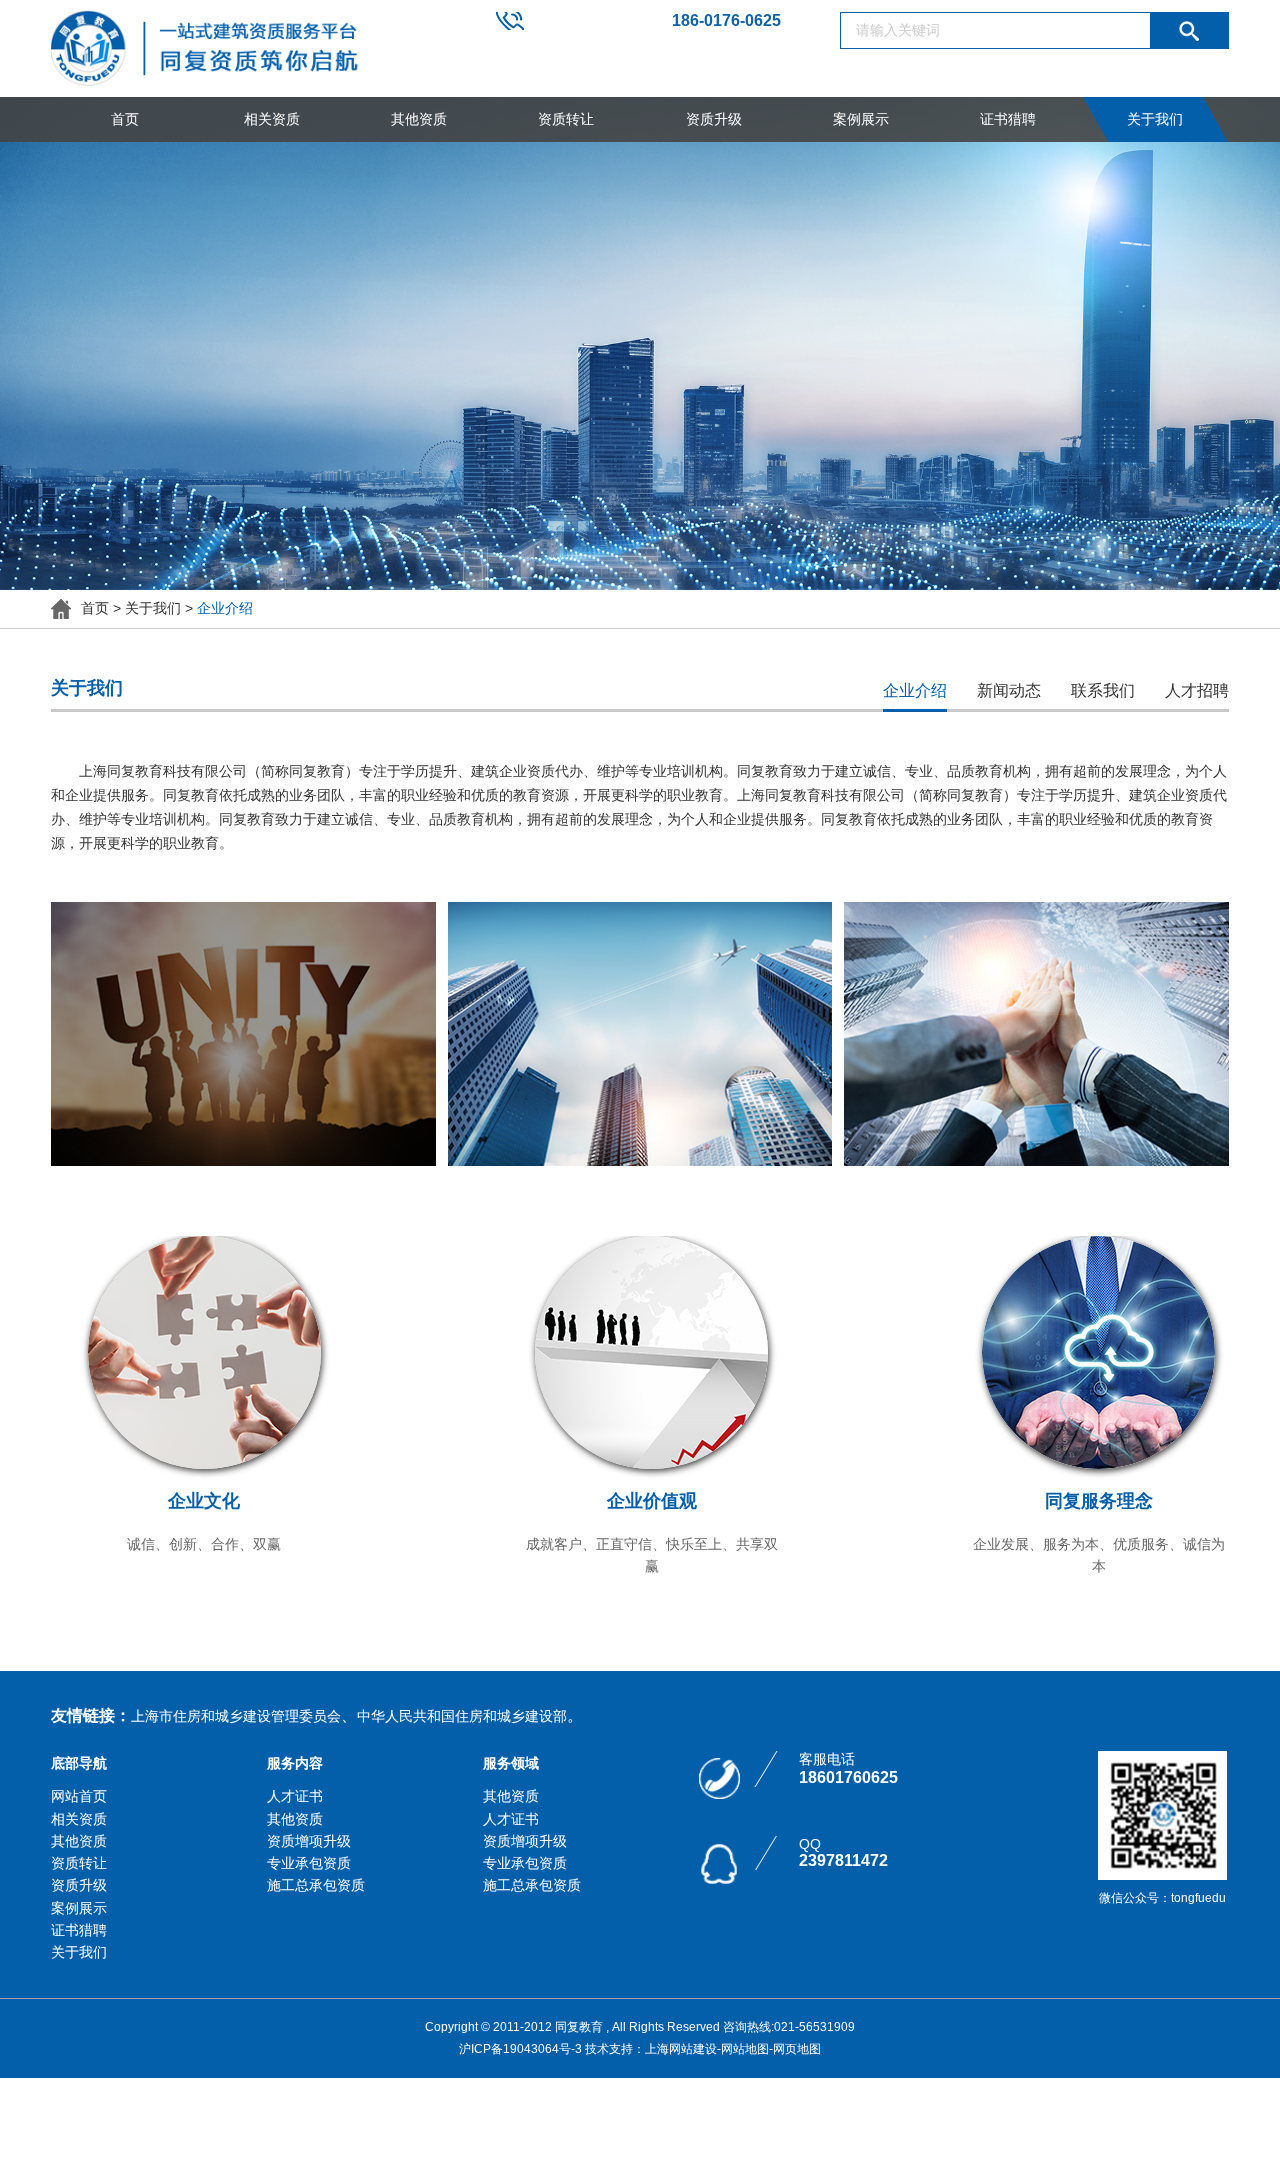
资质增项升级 (309, 1841)
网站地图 (745, 2049)
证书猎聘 (1008, 119)
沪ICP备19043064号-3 (520, 2049)
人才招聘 (1197, 690)
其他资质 (419, 119)
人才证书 (295, 1796)
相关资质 (272, 119)
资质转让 (566, 119)
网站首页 (79, 1796)
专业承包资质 (309, 1863)
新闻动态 (1009, 690)
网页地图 (797, 2049)
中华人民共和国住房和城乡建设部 (462, 1716)
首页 (125, 119)
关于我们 (1155, 119)
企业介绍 (915, 690)
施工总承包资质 (316, 1885)
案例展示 (861, 119)
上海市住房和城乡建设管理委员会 (236, 1716)
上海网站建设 (681, 2049)
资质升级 (714, 119)
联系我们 (1103, 690)
